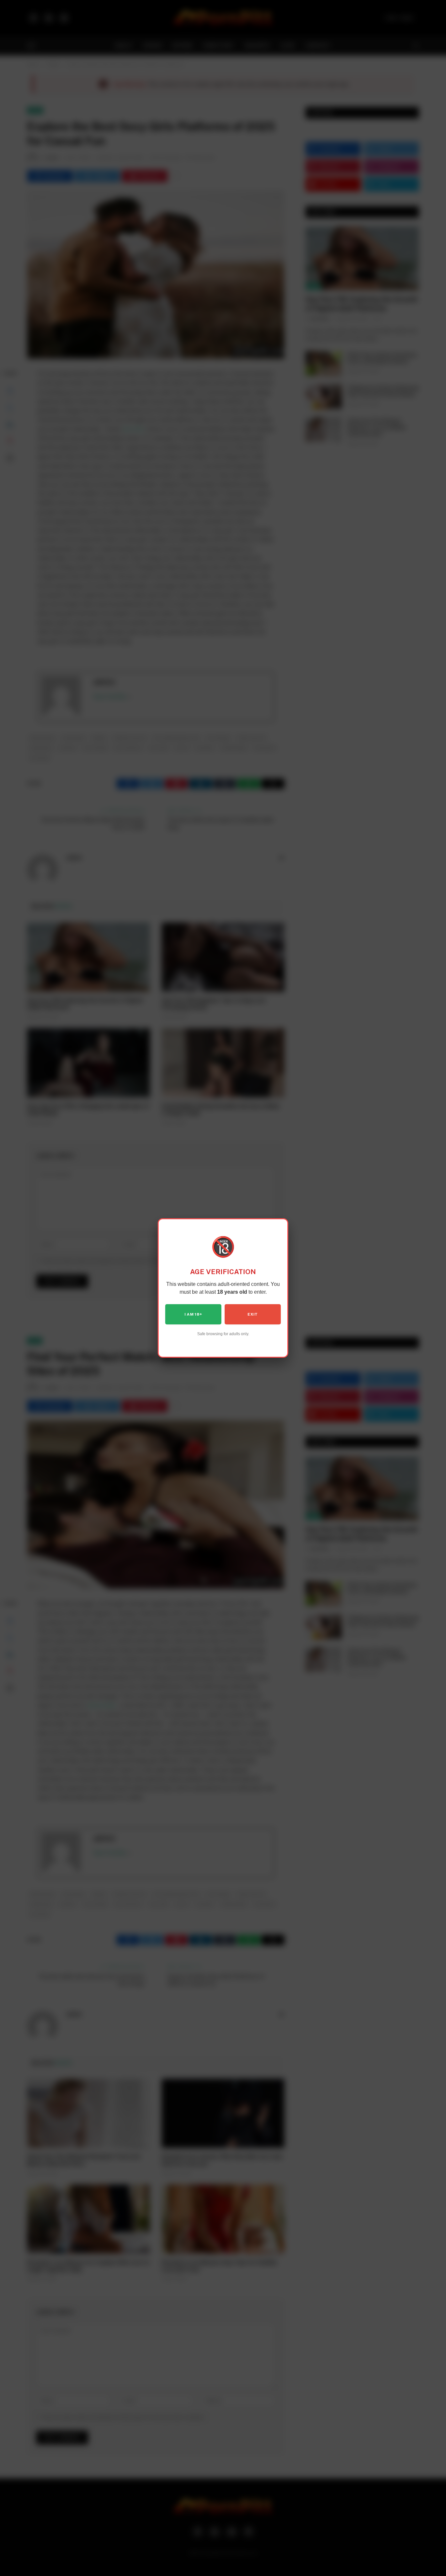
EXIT (253, 1314)
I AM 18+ (193, 1314)
